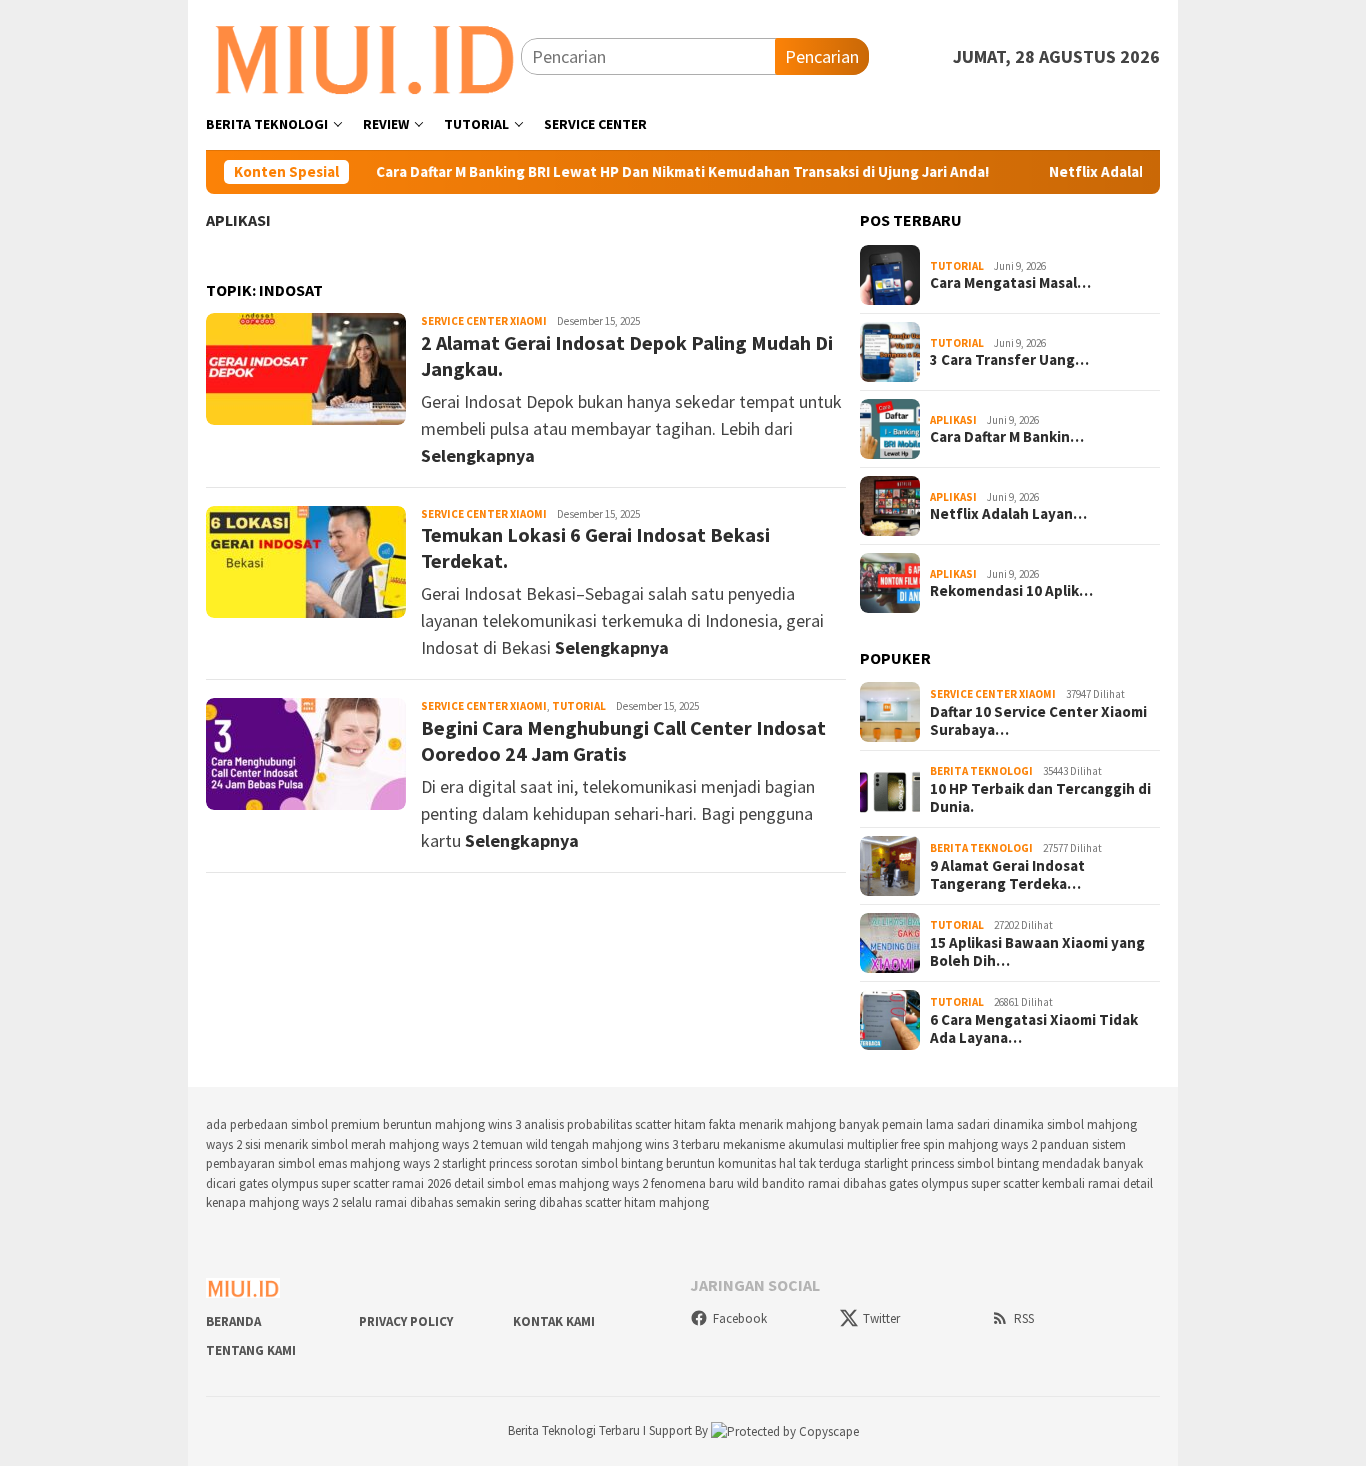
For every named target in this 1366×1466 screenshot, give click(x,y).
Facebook (740, 1318)
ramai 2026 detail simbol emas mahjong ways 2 (520, 1183)
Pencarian (822, 56)
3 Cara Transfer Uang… (1009, 360)
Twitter (881, 1318)
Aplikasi (238, 220)
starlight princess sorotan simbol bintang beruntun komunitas (609, 1163)
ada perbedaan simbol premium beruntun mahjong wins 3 (363, 1124)
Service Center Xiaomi (484, 321)
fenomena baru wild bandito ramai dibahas (768, 1183)
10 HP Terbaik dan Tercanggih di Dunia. (1040, 798)
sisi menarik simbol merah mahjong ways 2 (361, 1144)
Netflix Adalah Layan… (1008, 514)
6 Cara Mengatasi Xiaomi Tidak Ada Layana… (1034, 1029)
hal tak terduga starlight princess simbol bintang (909, 1163)
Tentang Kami (251, 1350)
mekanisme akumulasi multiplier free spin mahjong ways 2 (880, 1144)
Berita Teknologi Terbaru (575, 1430)
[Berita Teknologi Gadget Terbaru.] (363, 54)
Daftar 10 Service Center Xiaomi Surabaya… (1038, 721)
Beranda (233, 1321)
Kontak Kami (554, 1321)
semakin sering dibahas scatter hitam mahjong (582, 1202)
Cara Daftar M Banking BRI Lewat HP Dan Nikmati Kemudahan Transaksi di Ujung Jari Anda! (649, 172)
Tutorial (579, 706)
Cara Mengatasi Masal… (1010, 283)
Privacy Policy (406, 1321)
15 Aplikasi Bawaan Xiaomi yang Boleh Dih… (1037, 952)
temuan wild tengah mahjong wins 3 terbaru (600, 1144)
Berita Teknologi (981, 771)
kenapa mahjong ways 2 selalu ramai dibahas (329, 1202)
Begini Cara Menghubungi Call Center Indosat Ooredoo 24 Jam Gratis (623, 740)
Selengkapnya (478, 455)
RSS (1024, 1318)
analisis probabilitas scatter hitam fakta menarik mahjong (680, 1124)
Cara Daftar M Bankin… (1007, 437)
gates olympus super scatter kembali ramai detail (1021, 1183)
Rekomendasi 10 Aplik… (1011, 591)
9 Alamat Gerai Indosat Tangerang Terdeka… (1007, 875)
